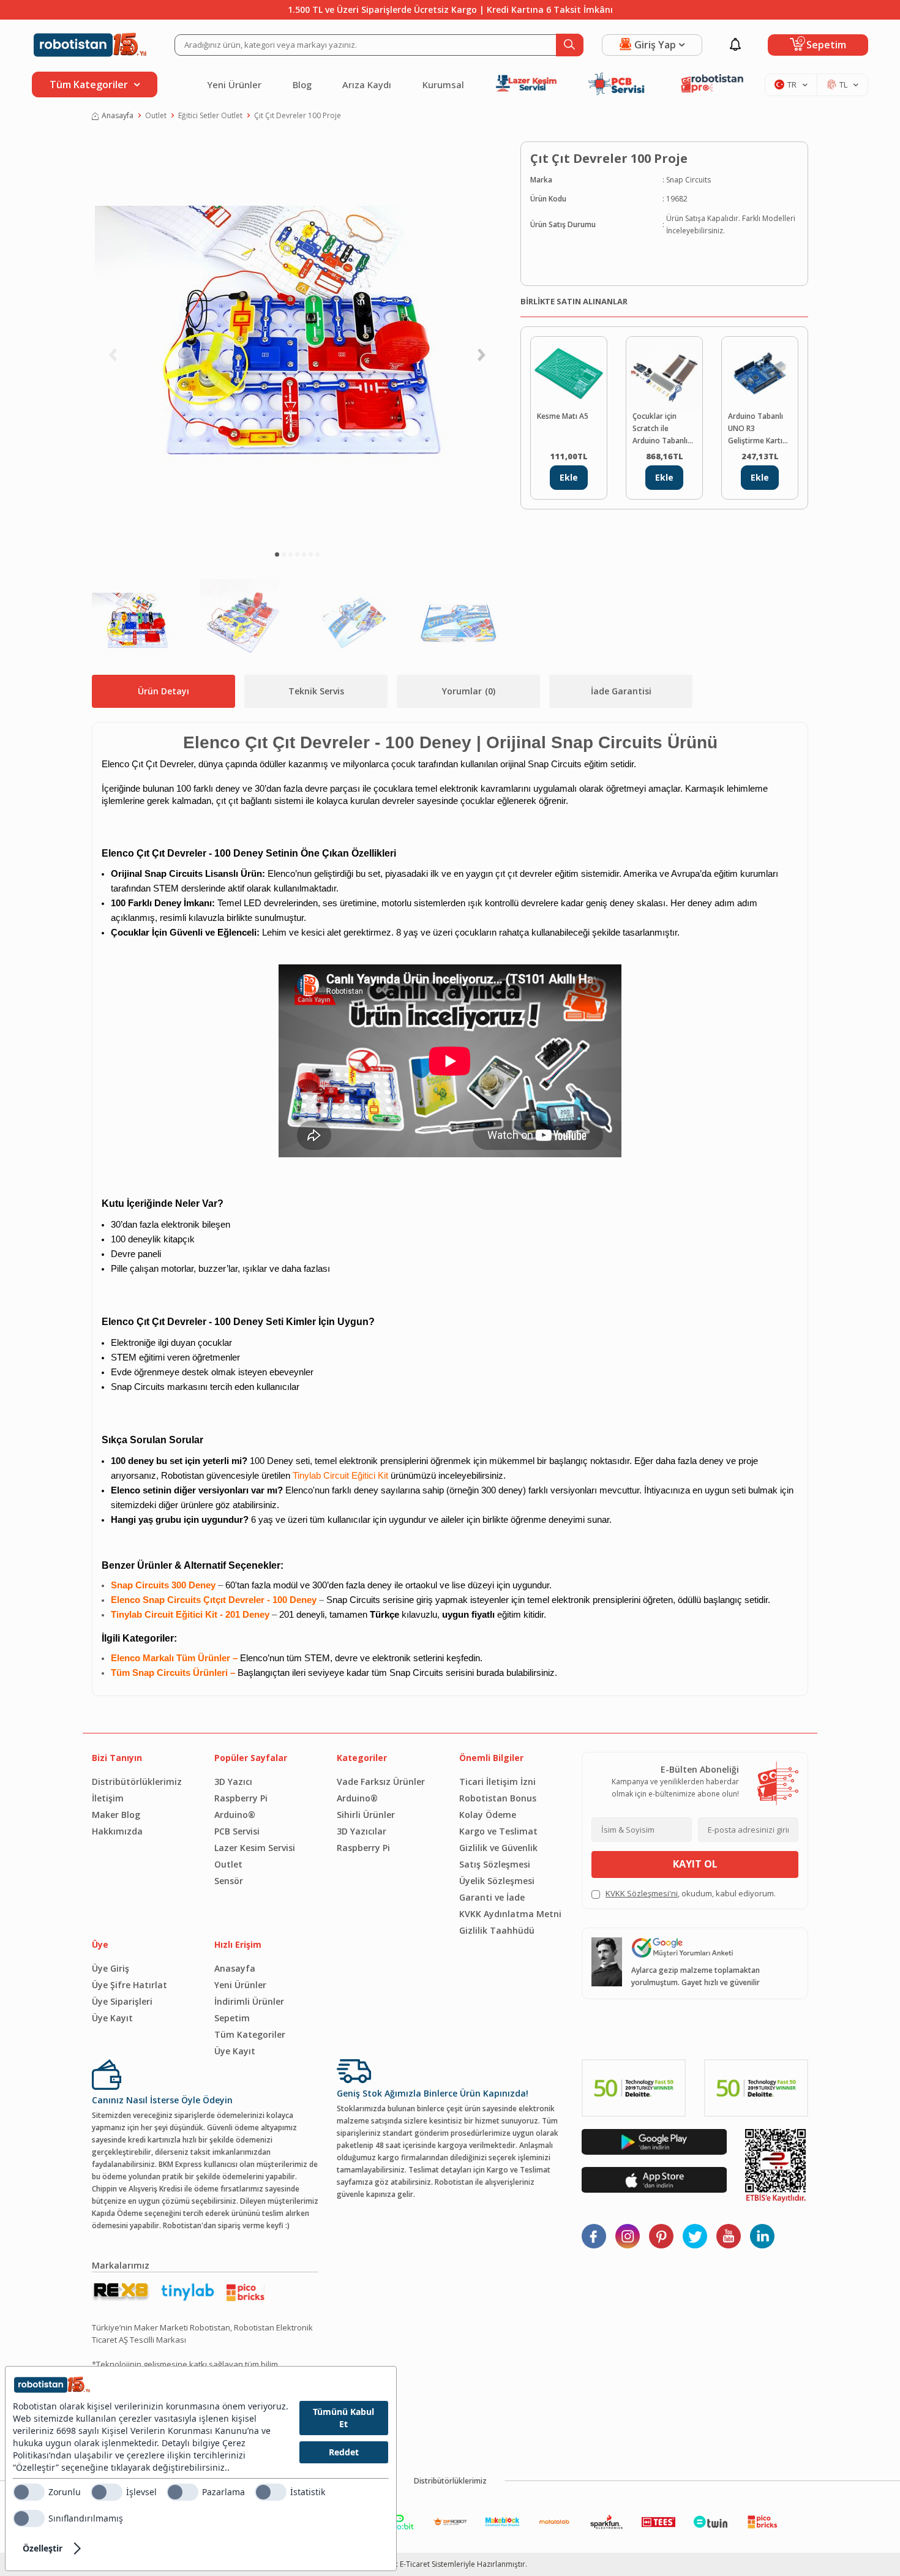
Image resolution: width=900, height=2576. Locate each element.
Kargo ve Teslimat (498, 1831)
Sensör (229, 1881)
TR (792, 84)
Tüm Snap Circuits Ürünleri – (174, 1673)
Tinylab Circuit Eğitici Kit (340, 1476)
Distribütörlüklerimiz (137, 1782)
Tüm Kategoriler (250, 2034)
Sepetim (232, 2018)
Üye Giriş (111, 1968)
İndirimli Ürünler (249, 2001)
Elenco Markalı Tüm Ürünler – (175, 1658)
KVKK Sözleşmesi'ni (642, 1893)
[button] (277, 554)
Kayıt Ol (695, 1864)
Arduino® (235, 1815)
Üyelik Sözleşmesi (497, 1881)
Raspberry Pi (241, 1798)
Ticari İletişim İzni (497, 1782)
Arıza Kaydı (367, 84)
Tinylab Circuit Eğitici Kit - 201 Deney (190, 1615)
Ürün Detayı (163, 691)
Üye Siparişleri (122, 2001)
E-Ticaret (415, 2564)
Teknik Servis (316, 691)
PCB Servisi (237, 1831)
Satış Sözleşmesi (495, 1864)
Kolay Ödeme (488, 1815)
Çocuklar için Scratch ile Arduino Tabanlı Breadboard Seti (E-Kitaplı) (661, 429)
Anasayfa (118, 115)
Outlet (156, 115)
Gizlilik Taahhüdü (497, 1930)
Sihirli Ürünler (366, 1815)
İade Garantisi (621, 691)
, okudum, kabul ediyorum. (691, 1893)
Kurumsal (443, 84)
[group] (297, 340)
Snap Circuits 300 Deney (163, 1585)
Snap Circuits (688, 180)
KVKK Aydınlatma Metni (510, 1914)
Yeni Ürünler (234, 84)
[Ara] (570, 45)
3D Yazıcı (233, 1782)
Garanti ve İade (492, 1897)
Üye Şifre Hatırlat (129, 1985)
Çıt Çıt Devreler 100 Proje (298, 115)
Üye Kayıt (112, 2018)
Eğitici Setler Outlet (210, 115)
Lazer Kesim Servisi (255, 1848)
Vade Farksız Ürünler (381, 1782)
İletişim (108, 1798)
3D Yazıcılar (362, 1831)
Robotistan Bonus (498, 1798)
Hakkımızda (117, 1831)
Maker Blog (116, 1815)
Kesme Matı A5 (563, 416)
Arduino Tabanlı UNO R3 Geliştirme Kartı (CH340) (756, 429)
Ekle (569, 477)
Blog (302, 84)
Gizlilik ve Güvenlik (498, 1848)
